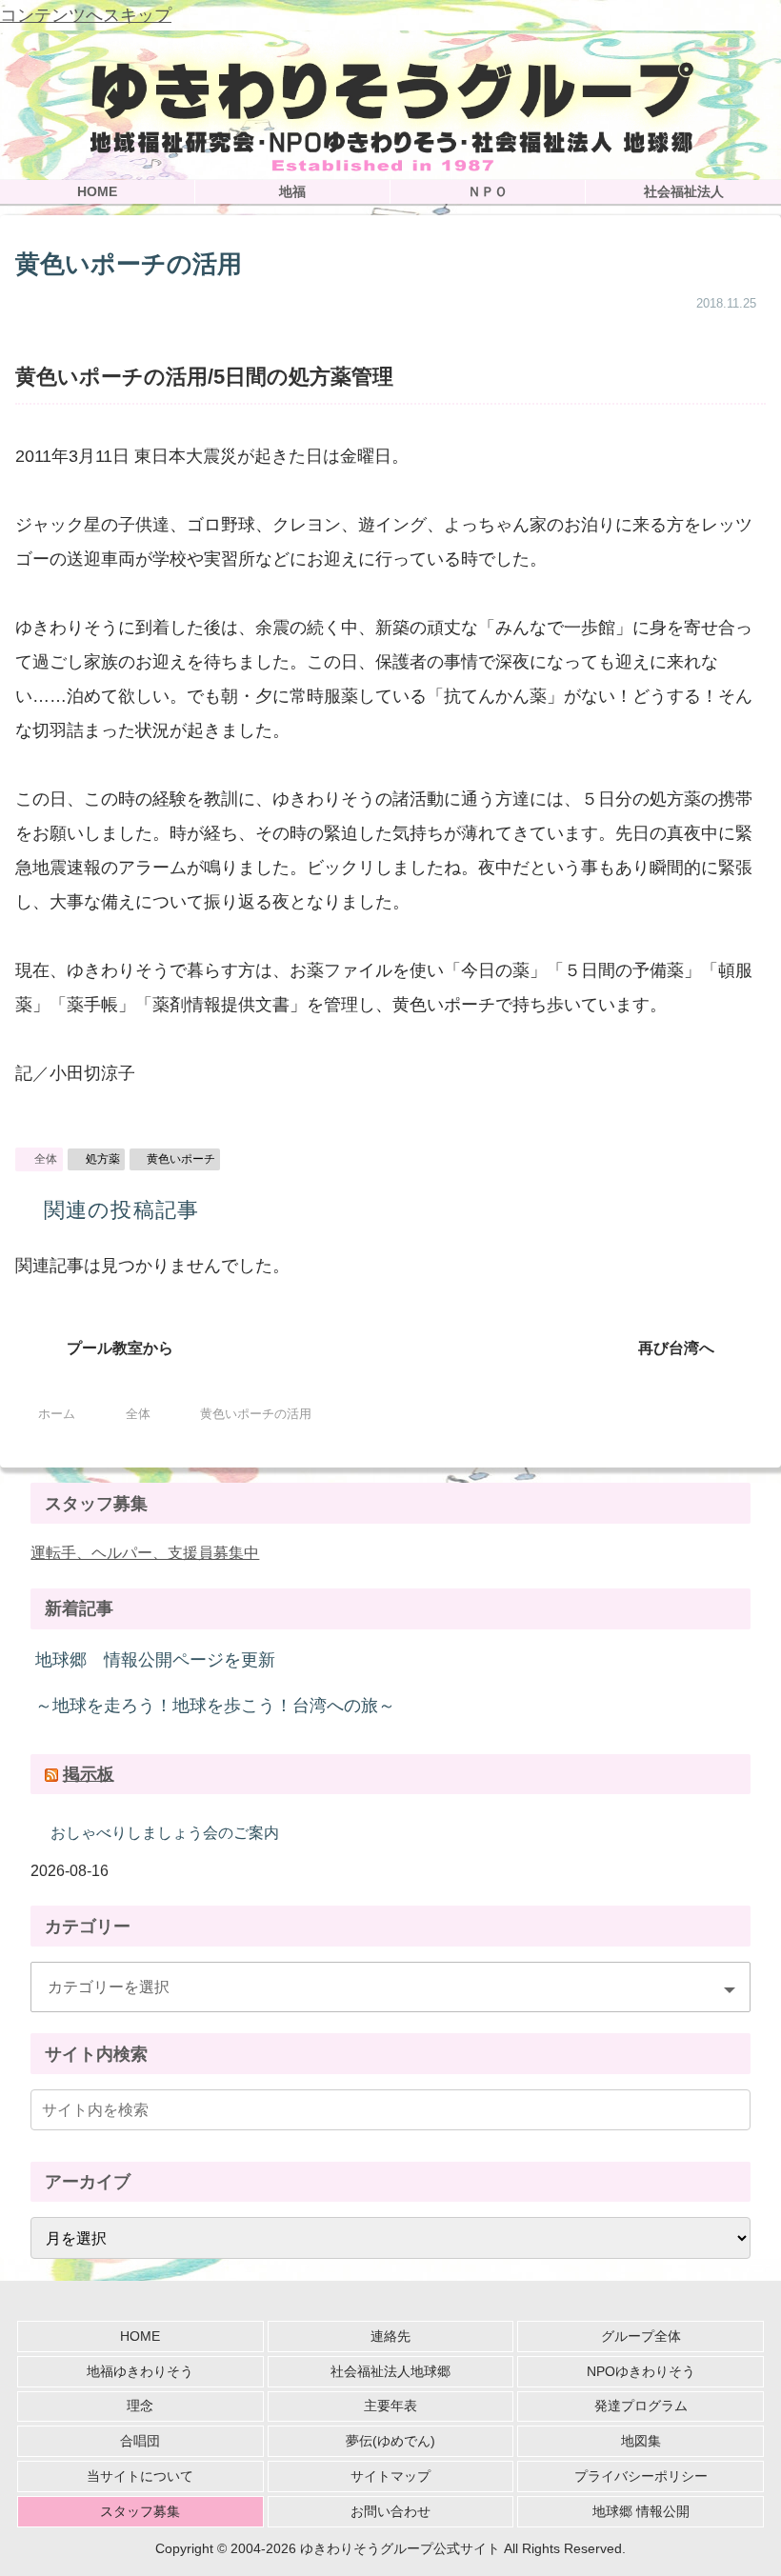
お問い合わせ (390, 2511)
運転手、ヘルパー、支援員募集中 (145, 1552)
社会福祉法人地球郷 (390, 2371)
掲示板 (89, 1774)
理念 (140, 2406)
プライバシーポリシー (641, 2476)
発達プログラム (641, 2406)
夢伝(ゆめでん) (390, 2441)
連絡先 (390, 2336)
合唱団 (140, 2441)
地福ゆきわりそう (140, 2371)
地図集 (641, 2441)
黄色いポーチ (181, 1159)
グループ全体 (641, 2336)
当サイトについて (140, 2476)
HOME (140, 2336)
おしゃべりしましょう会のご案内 (165, 1832)
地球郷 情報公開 (641, 2511)
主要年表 (390, 2406)
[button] (732, 2110)
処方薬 (103, 1159)
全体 (46, 1159)
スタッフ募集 (140, 2511)
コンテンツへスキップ (86, 15)
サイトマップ (390, 2476)
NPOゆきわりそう (641, 2371)
